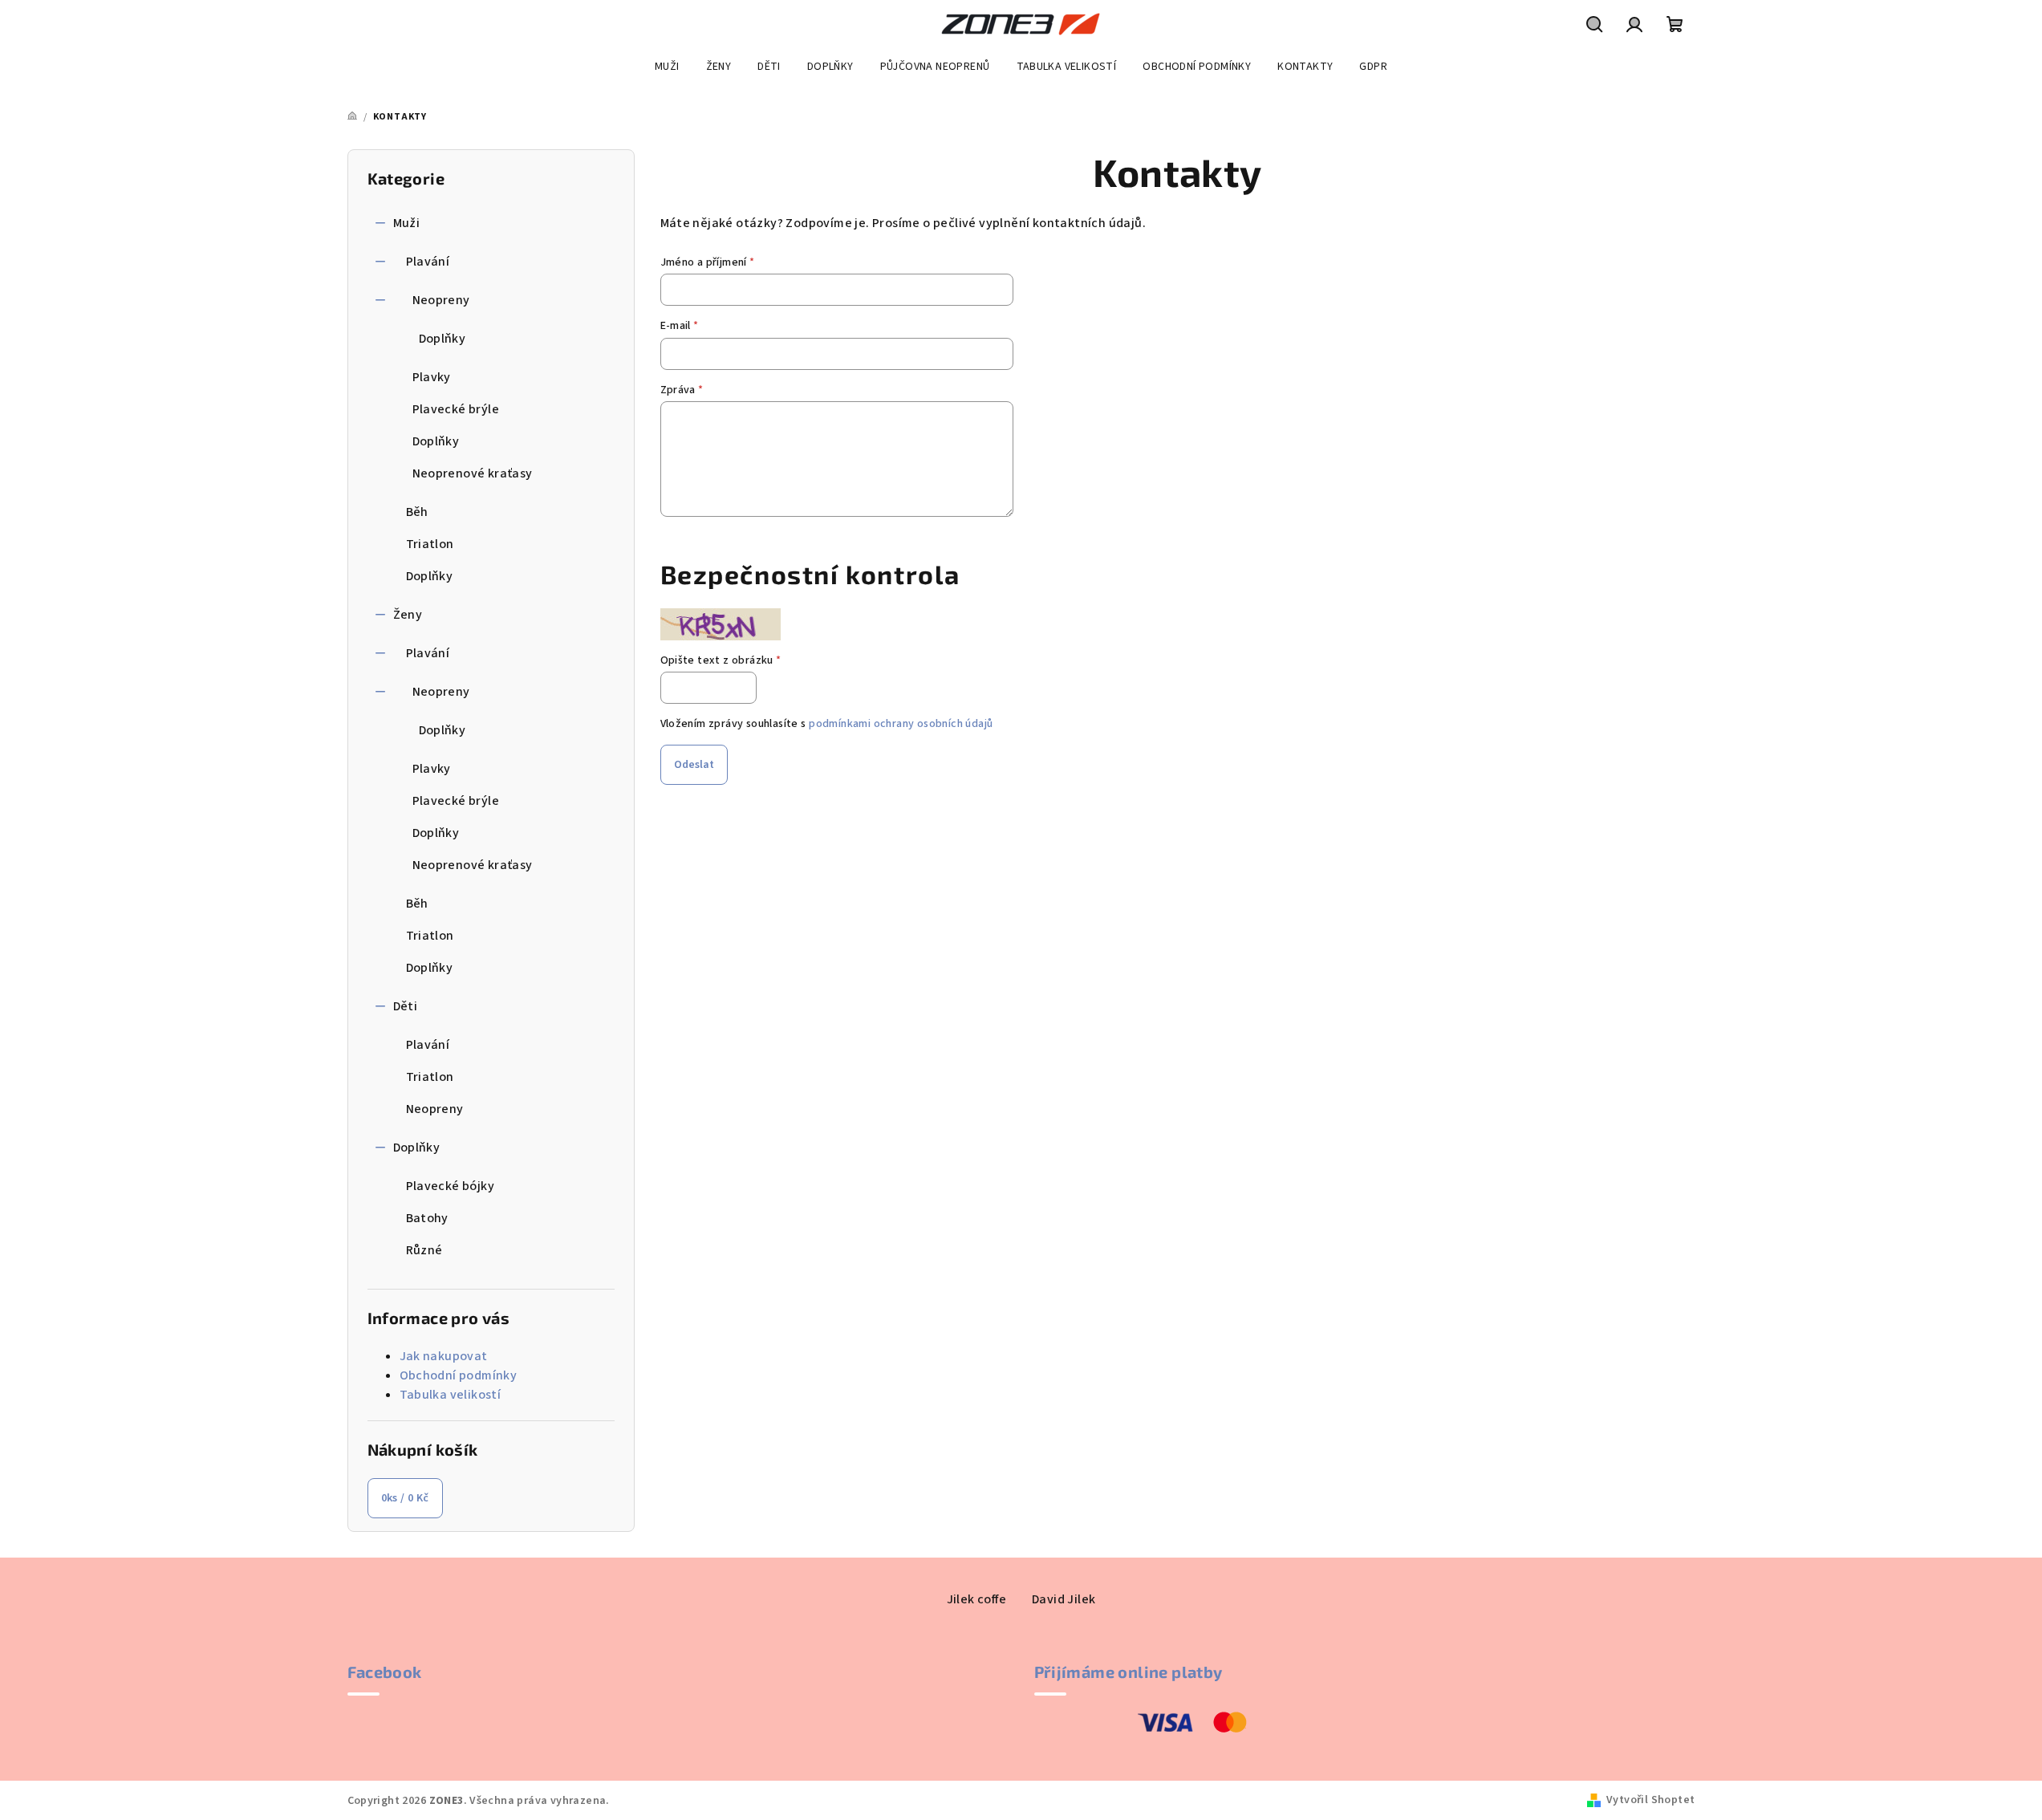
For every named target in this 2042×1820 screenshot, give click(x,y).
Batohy (427, 1218)
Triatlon (430, 544)
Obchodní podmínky (459, 1375)
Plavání (428, 262)
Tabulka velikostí (451, 1395)
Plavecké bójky (451, 1186)
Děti (406, 1006)
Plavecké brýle (456, 409)
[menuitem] (667, 67)
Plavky (432, 377)
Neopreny (441, 300)
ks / (405, 1498)
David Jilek (1064, 1599)
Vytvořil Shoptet (1650, 1800)
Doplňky (443, 339)
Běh (417, 512)
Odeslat (694, 765)
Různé (424, 1250)
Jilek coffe (976, 1599)
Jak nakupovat (444, 1356)
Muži (407, 223)
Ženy (408, 615)
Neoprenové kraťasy (473, 473)
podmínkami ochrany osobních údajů (901, 724)
